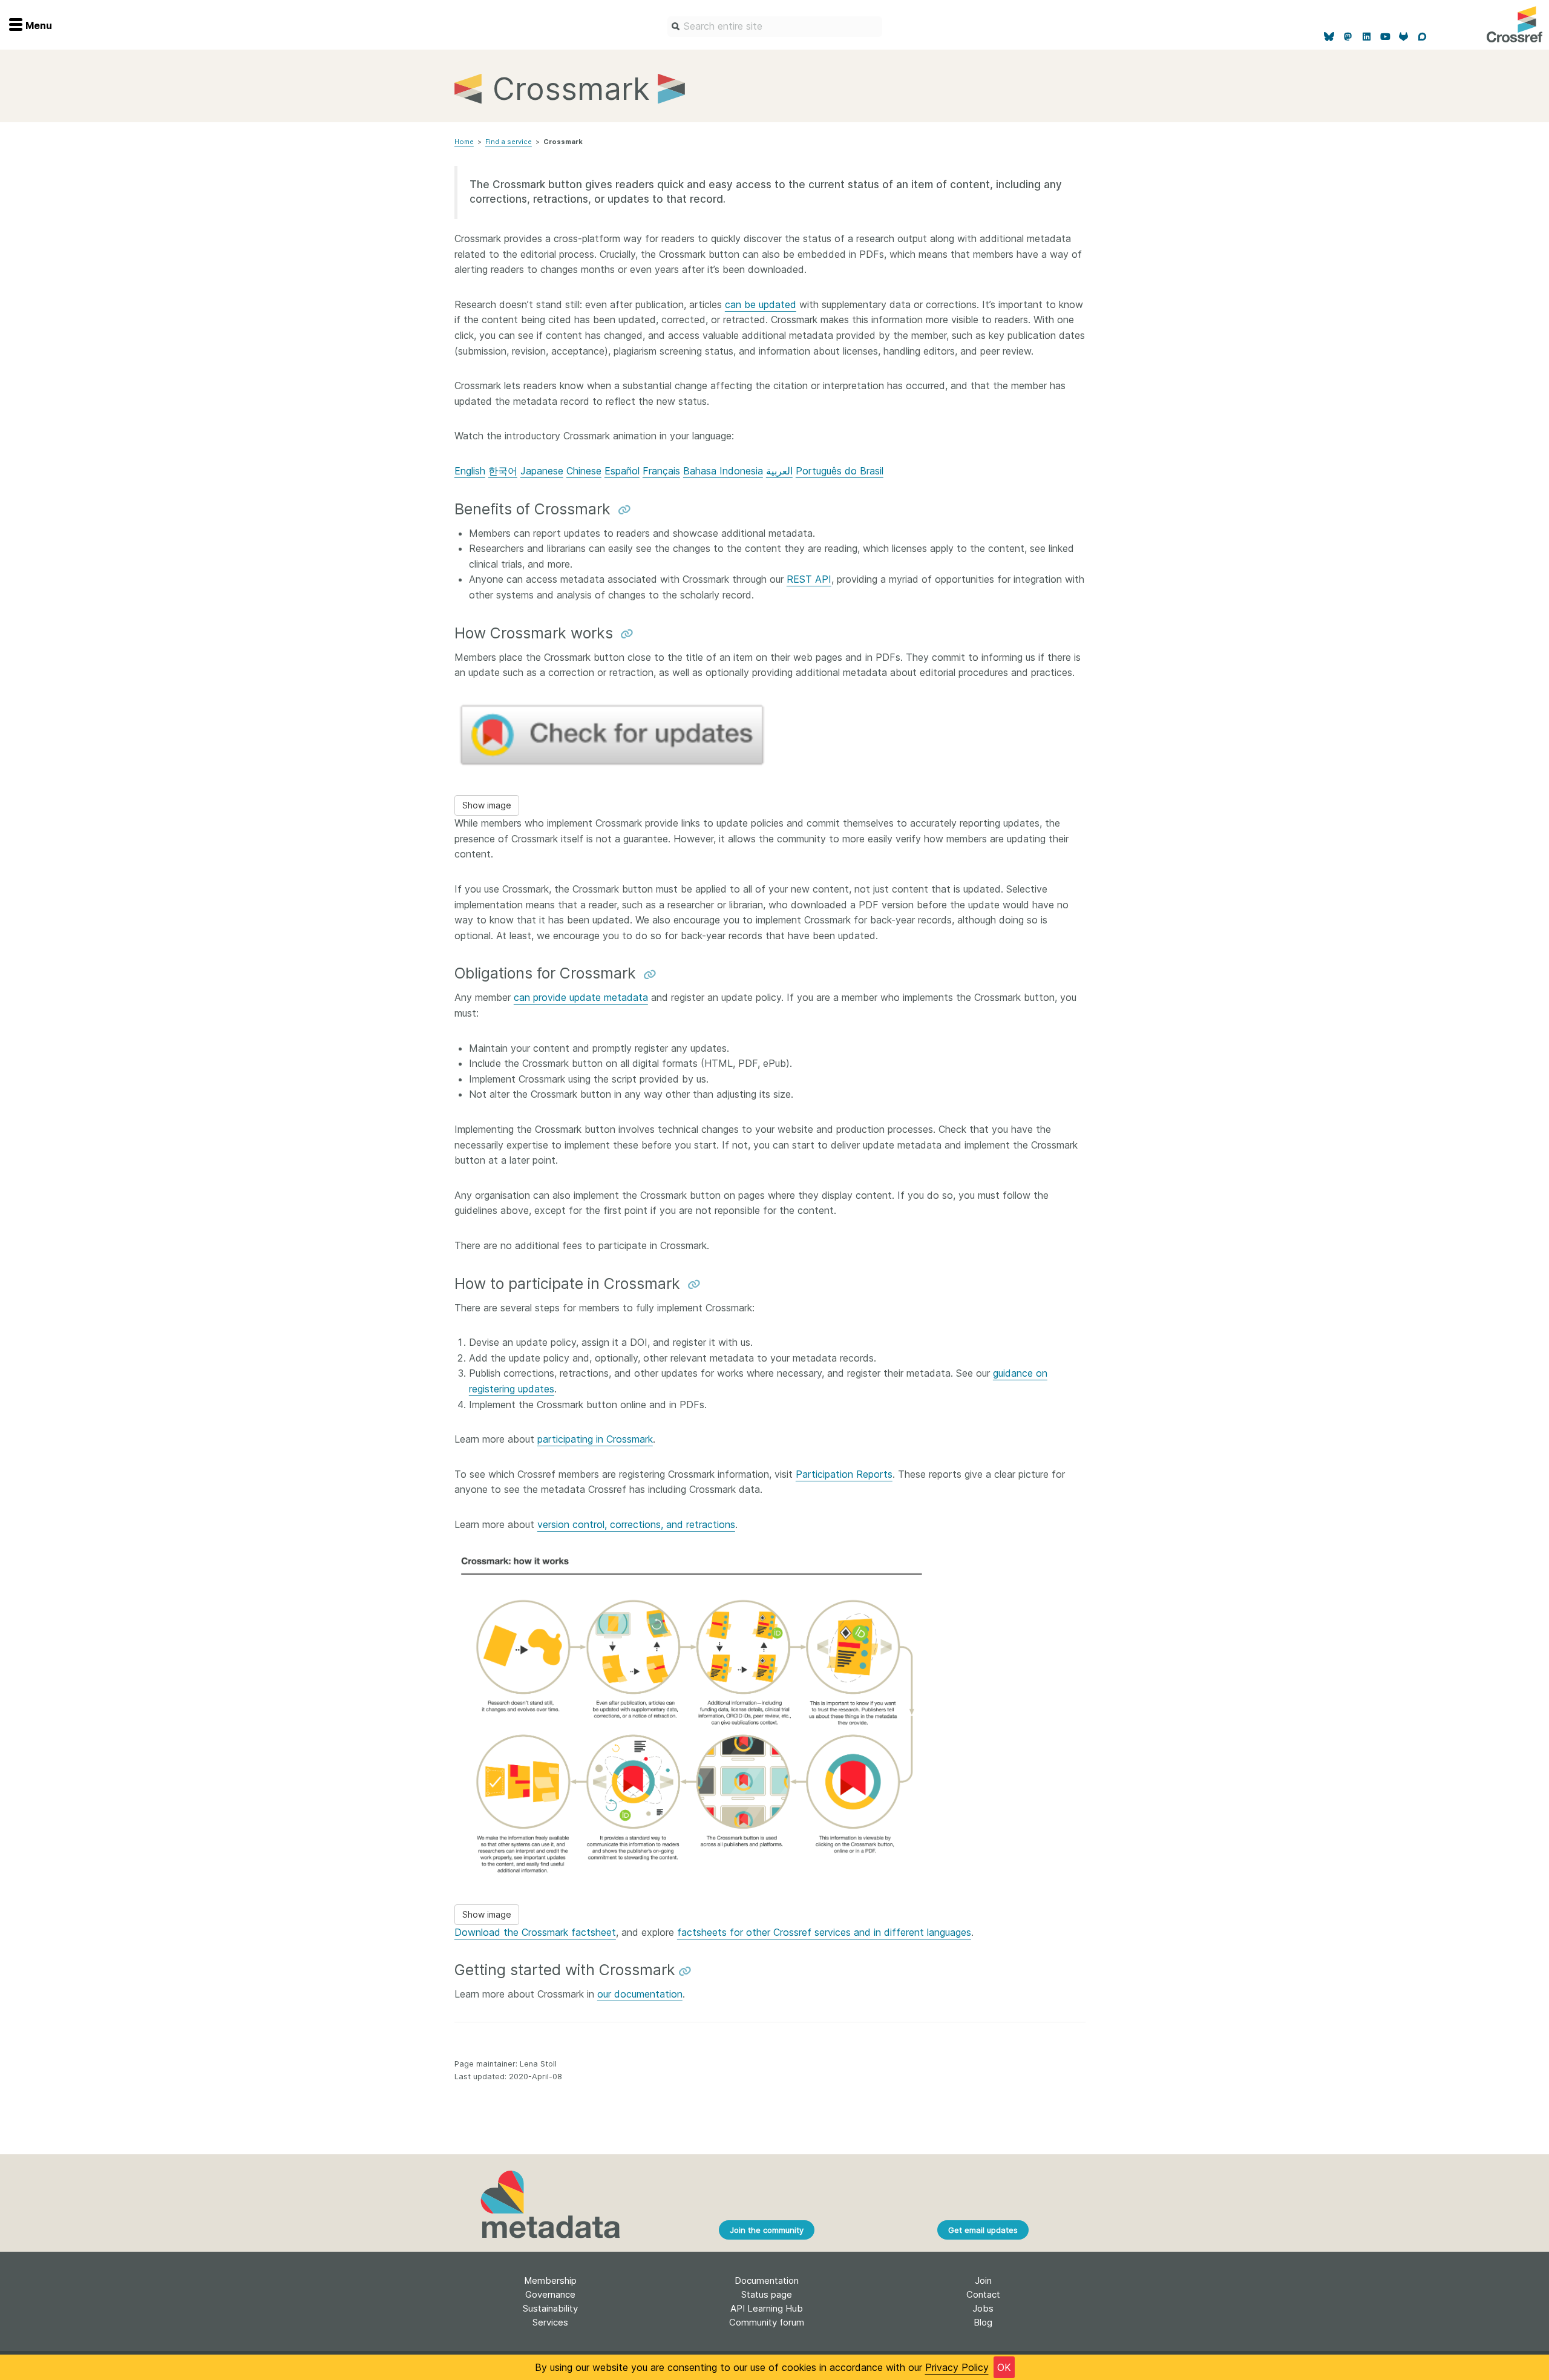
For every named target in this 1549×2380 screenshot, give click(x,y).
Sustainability (550, 2308)
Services (550, 2322)
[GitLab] (1404, 37)
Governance (550, 2294)
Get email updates (983, 2230)
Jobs (983, 2308)
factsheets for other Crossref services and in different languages (824, 1932)
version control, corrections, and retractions (636, 1524)
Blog (983, 2322)
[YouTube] (1385, 37)
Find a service (509, 142)
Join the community (767, 2230)
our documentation (640, 1994)
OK (1004, 2367)
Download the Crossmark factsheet (535, 1932)
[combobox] (775, 27)
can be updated (761, 304)
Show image (487, 805)
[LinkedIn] (1367, 37)
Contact (983, 2294)
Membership (550, 2280)
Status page (767, 2294)
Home (464, 142)
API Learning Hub (767, 2308)
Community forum (767, 2322)
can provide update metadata (581, 997)
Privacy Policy (957, 2367)
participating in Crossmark (595, 1439)
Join (983, 2280)
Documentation (767, 2280)
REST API (809, 579)
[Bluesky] (1330, 37)
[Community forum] (1422, 37)
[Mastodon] (1348, 37)
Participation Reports (844, 1474)
